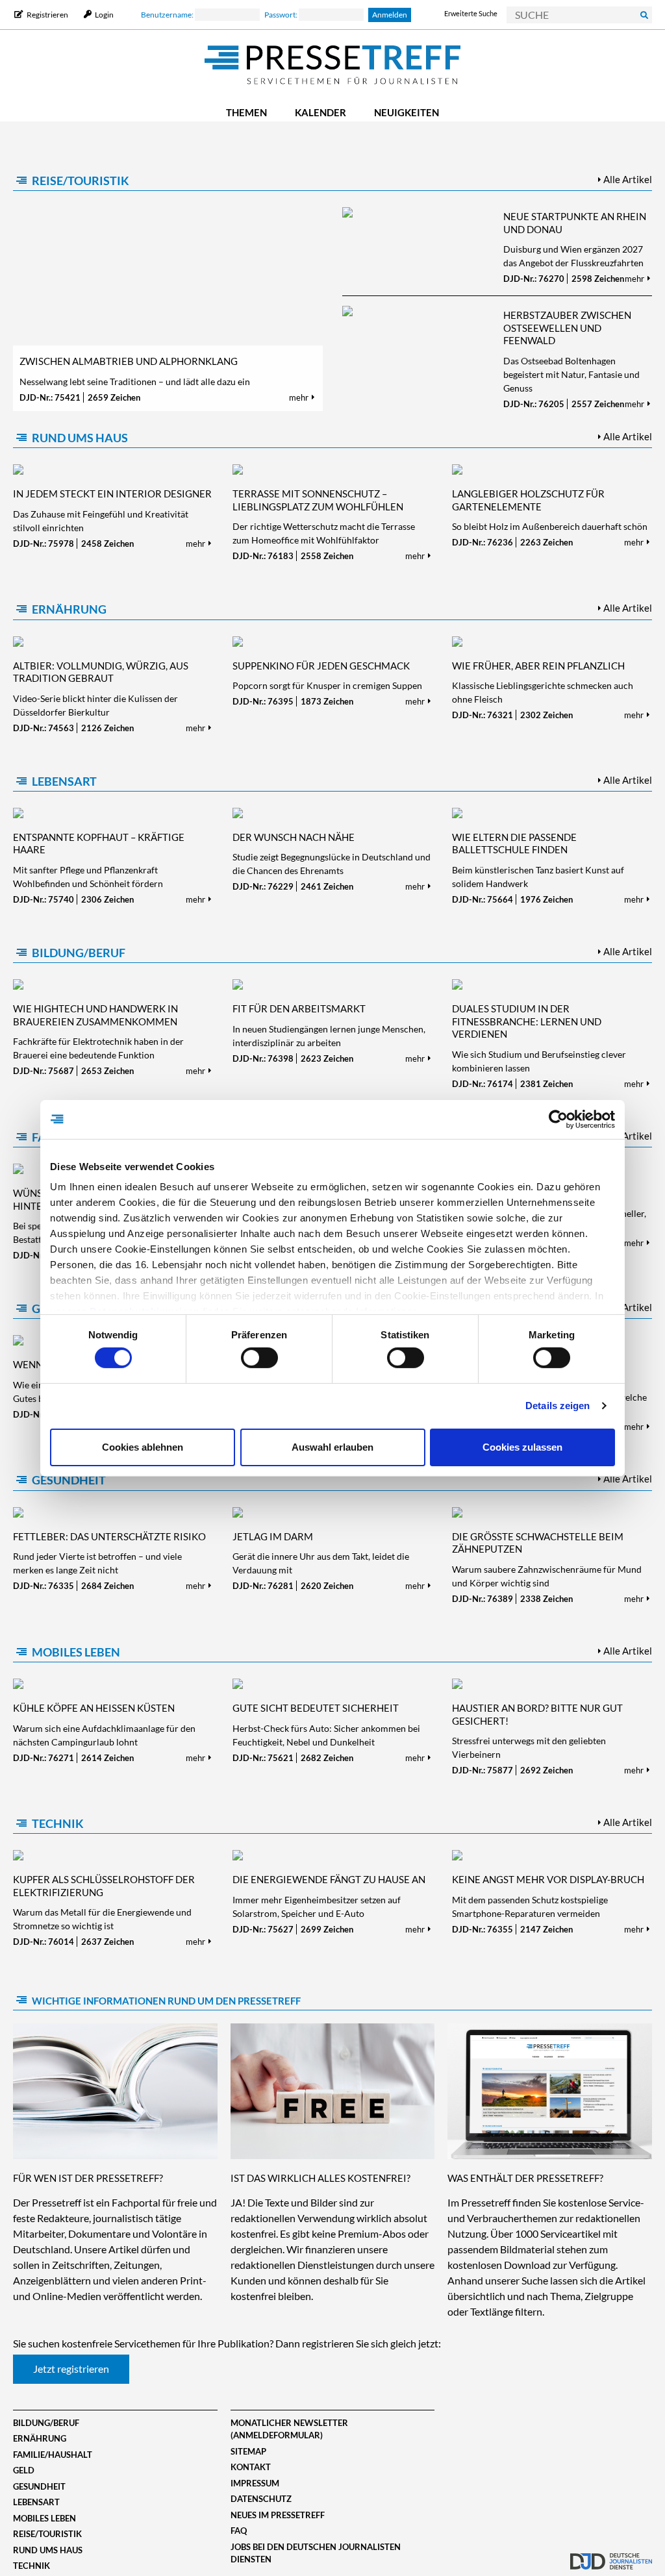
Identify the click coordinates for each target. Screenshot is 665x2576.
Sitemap (248, 2451)
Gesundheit (69, 1480)
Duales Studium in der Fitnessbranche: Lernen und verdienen (527, 1021)
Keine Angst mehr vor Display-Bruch (548, 1879)
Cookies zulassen (522, 1447)
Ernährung (69, 609)
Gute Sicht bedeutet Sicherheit (316, 1708)
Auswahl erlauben (332, 1447)
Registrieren (47, 15)
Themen (246, 112)
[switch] (259, 1358)
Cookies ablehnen (143, 1447)
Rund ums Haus (80, 438)
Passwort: (282, 15)
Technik (58, 1823)
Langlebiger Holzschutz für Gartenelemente (528, 500)
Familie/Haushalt (53, 2455)
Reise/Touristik (81, 181)
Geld (24, 2470)
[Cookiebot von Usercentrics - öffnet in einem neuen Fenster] (558, 1119)
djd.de (611, 2553)
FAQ (239, 2531)
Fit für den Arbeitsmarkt (299, 1008)
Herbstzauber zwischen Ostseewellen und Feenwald (567, 328)
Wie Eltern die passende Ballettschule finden (514, 844)
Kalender (320, 112)
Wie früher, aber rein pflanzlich (538, 666)
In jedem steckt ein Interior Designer (112, 494)
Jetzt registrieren (71, 2369)
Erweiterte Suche (471, 13)
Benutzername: (168, 15)
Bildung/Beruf (79, 953)
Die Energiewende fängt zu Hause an (329, 1879)
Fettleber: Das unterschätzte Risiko (109, 1536)
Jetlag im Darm (273, 1536)
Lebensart (64, 781)
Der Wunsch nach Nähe (294, 837)
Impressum (255, 2483)
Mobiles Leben (76, 1652)
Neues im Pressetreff (278, 2515)
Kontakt (251, 2467)
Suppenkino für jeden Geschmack (321, 666)
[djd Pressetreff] (332, 66)
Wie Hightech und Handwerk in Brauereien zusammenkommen (95, 1015)
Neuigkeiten (407, 112)
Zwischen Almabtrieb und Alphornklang (129, 361)
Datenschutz (261, 2499)
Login (104, 15)
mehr (300, 397)
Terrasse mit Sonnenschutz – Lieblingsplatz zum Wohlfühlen (318, 500)
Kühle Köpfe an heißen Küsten (94, 1708)
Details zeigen (558, 1406)
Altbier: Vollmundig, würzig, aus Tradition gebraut (101, 672)
